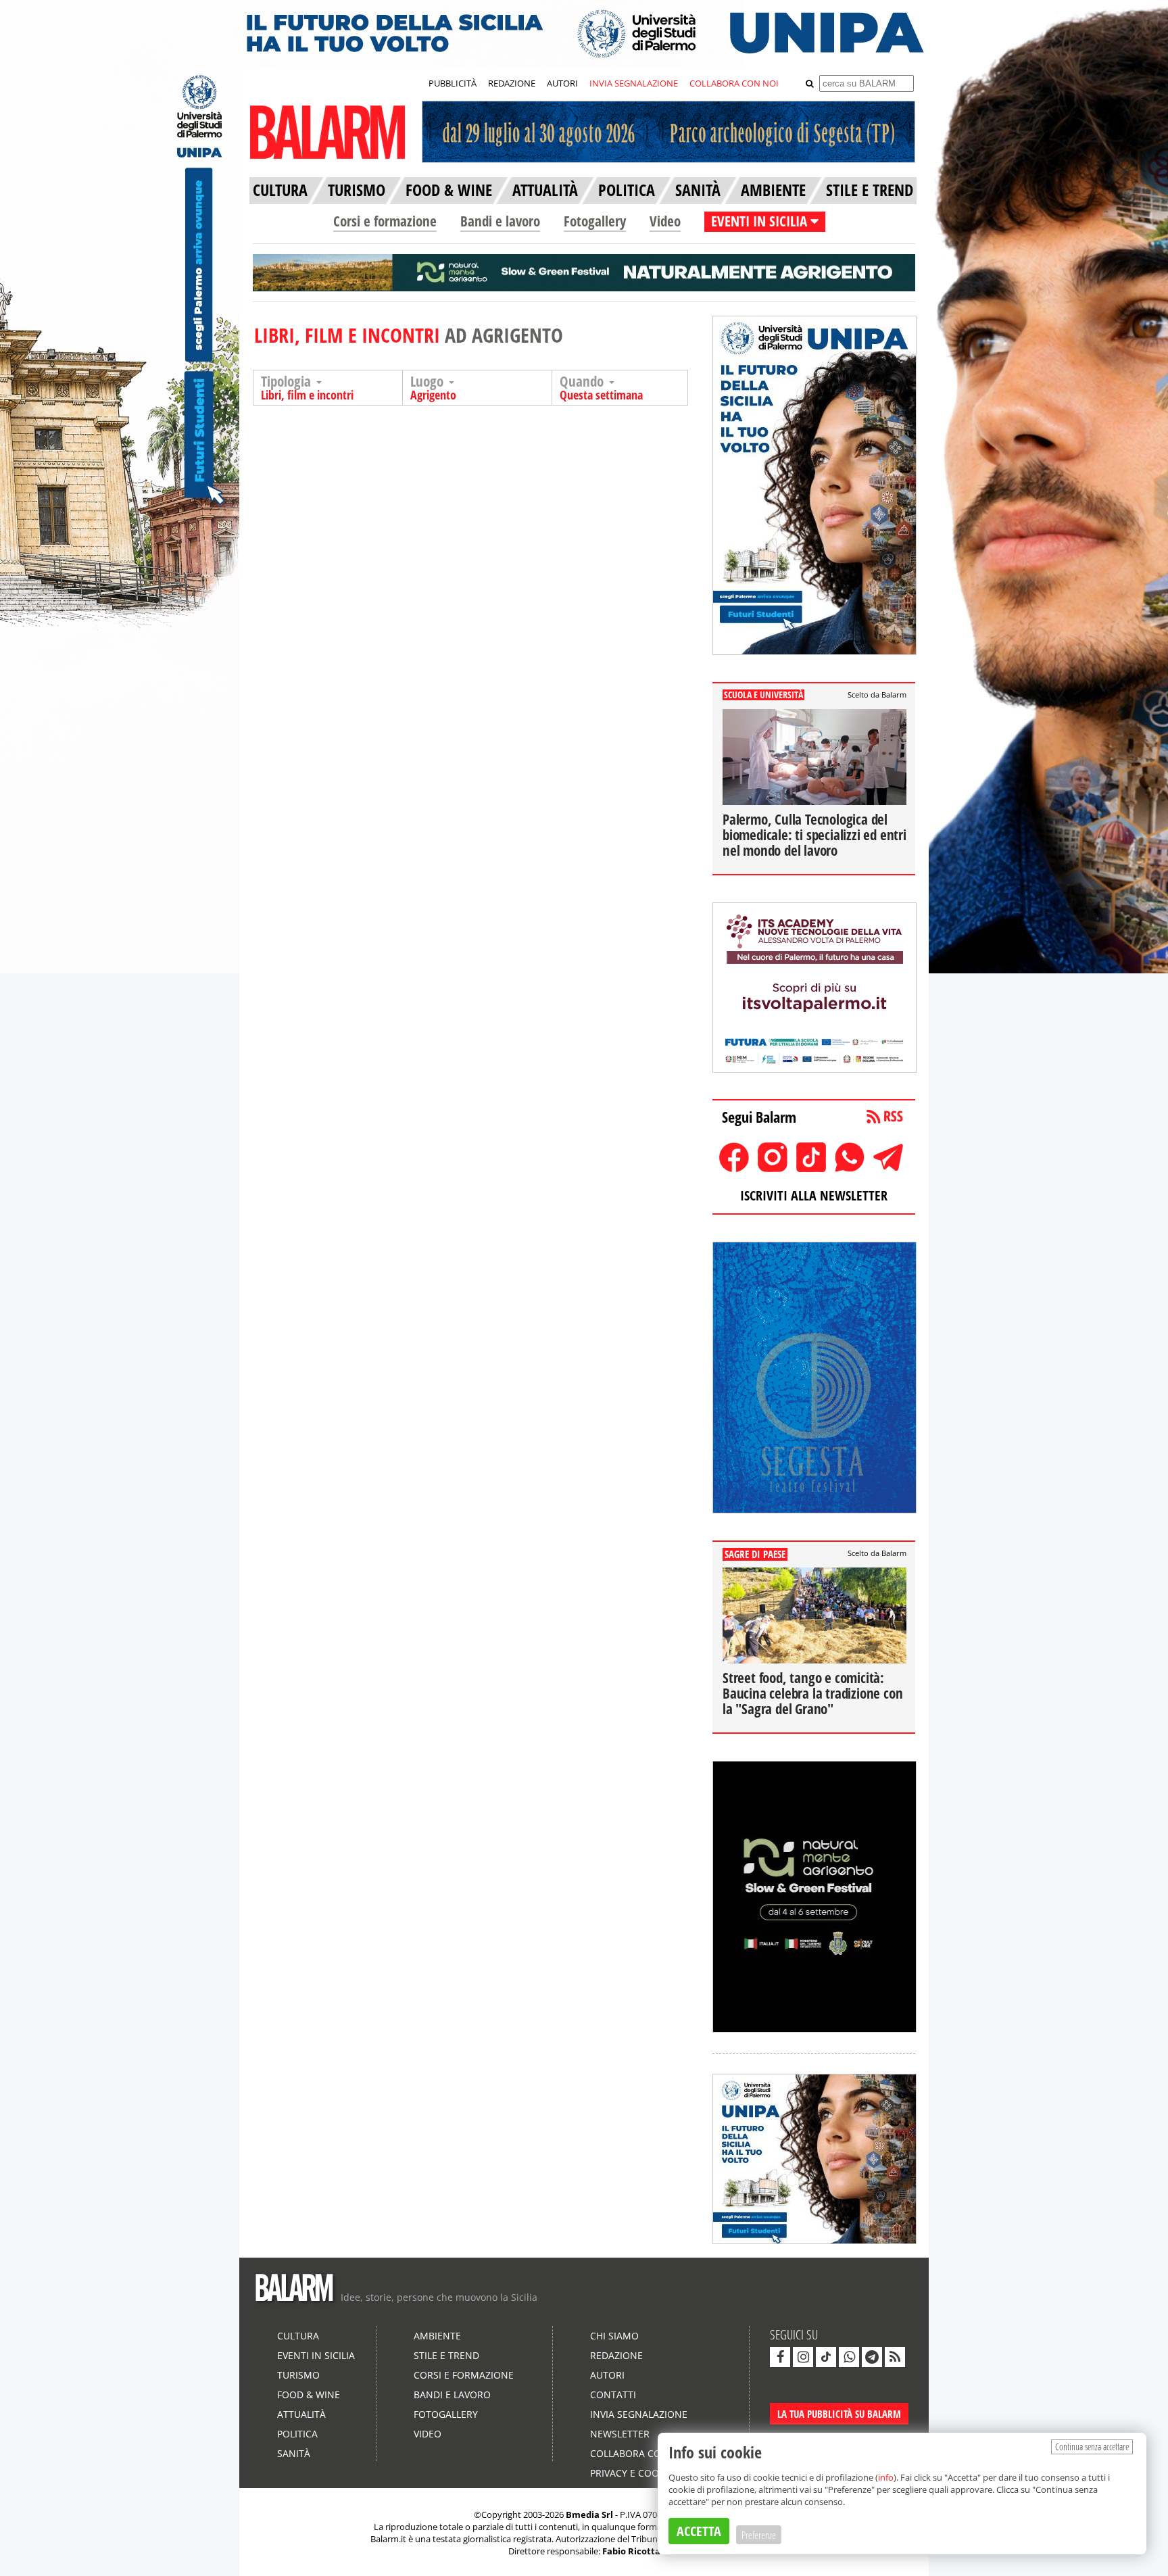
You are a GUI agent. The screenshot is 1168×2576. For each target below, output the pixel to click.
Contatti (613, 2395)
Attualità (301, 2414)
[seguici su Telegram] (872, 2357)
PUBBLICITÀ (453, 83)
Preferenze (759, 2535)
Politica (297, 2434)
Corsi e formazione (385, 221)
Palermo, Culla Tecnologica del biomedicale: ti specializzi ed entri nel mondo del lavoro (814, 835)
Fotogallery (595, 221)
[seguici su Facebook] (780, 2357)
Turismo (298, 2375)
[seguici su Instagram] (803, 2357)
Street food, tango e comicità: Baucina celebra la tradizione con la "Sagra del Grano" (812, 1693)
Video (665, 221)
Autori (607, 2375)
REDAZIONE (512, 83)
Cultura (298, 2336)
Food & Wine (309, 2395)
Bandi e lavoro (500, 221)
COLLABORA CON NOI (734, 83)
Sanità (294, 2453)
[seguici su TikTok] (826, 2357)
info (886, 2477)
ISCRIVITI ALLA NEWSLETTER (814, 1195)
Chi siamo (614, 2336)
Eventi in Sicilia (316, 2355)
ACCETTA (699, 2531)
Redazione (616, 2355)
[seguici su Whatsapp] (849, 2357)
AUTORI (562, 83)
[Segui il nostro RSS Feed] (895, 2357)
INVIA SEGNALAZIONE (634, 83)
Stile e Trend (446, 2355)
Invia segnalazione (639, 2414)
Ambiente (437, 2336)
